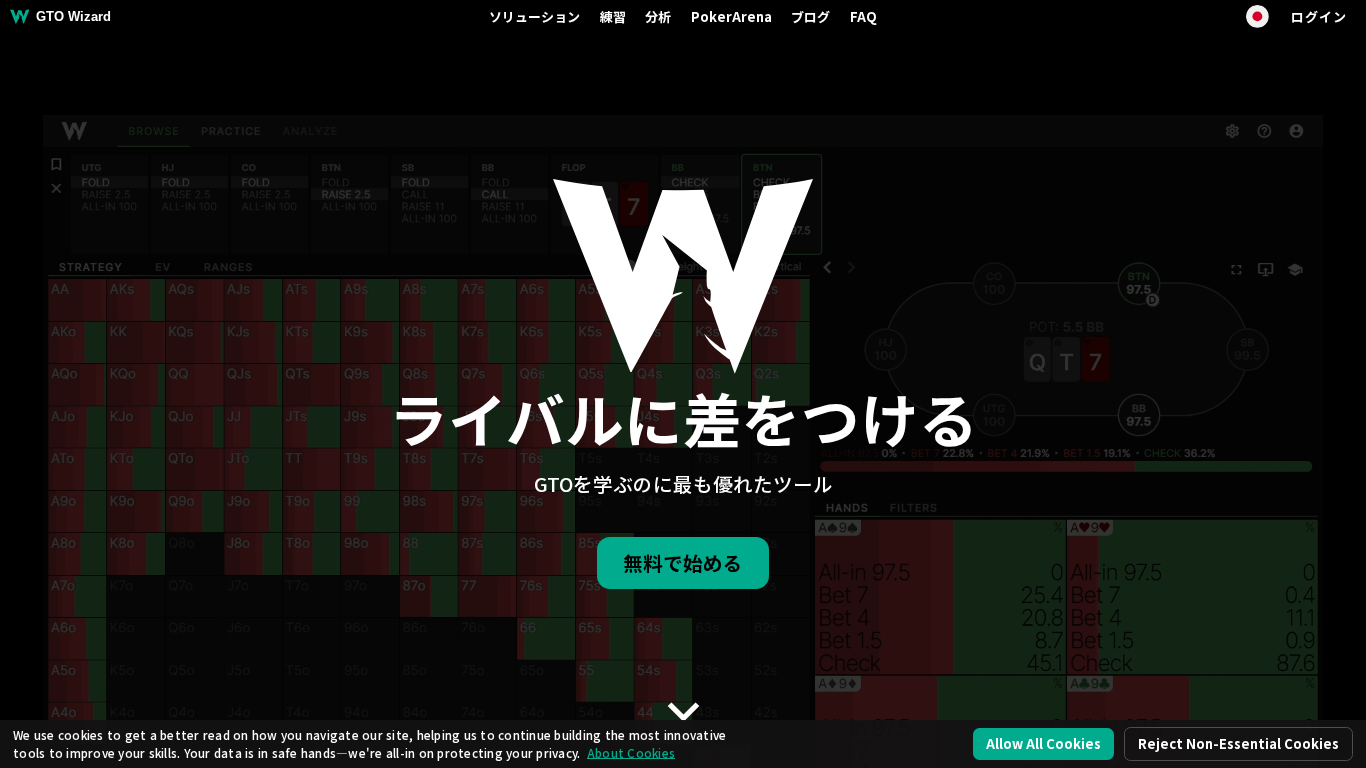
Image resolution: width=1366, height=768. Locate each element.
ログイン (1318, 16)
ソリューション (534, 16)
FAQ (863, 16)
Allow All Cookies (1043, 743)
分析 (658, 16)
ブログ (810, 16)
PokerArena (731, 16)
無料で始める (683, 562)
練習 (613, 16)
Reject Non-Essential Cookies (1238, 743)
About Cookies (631, 752)
